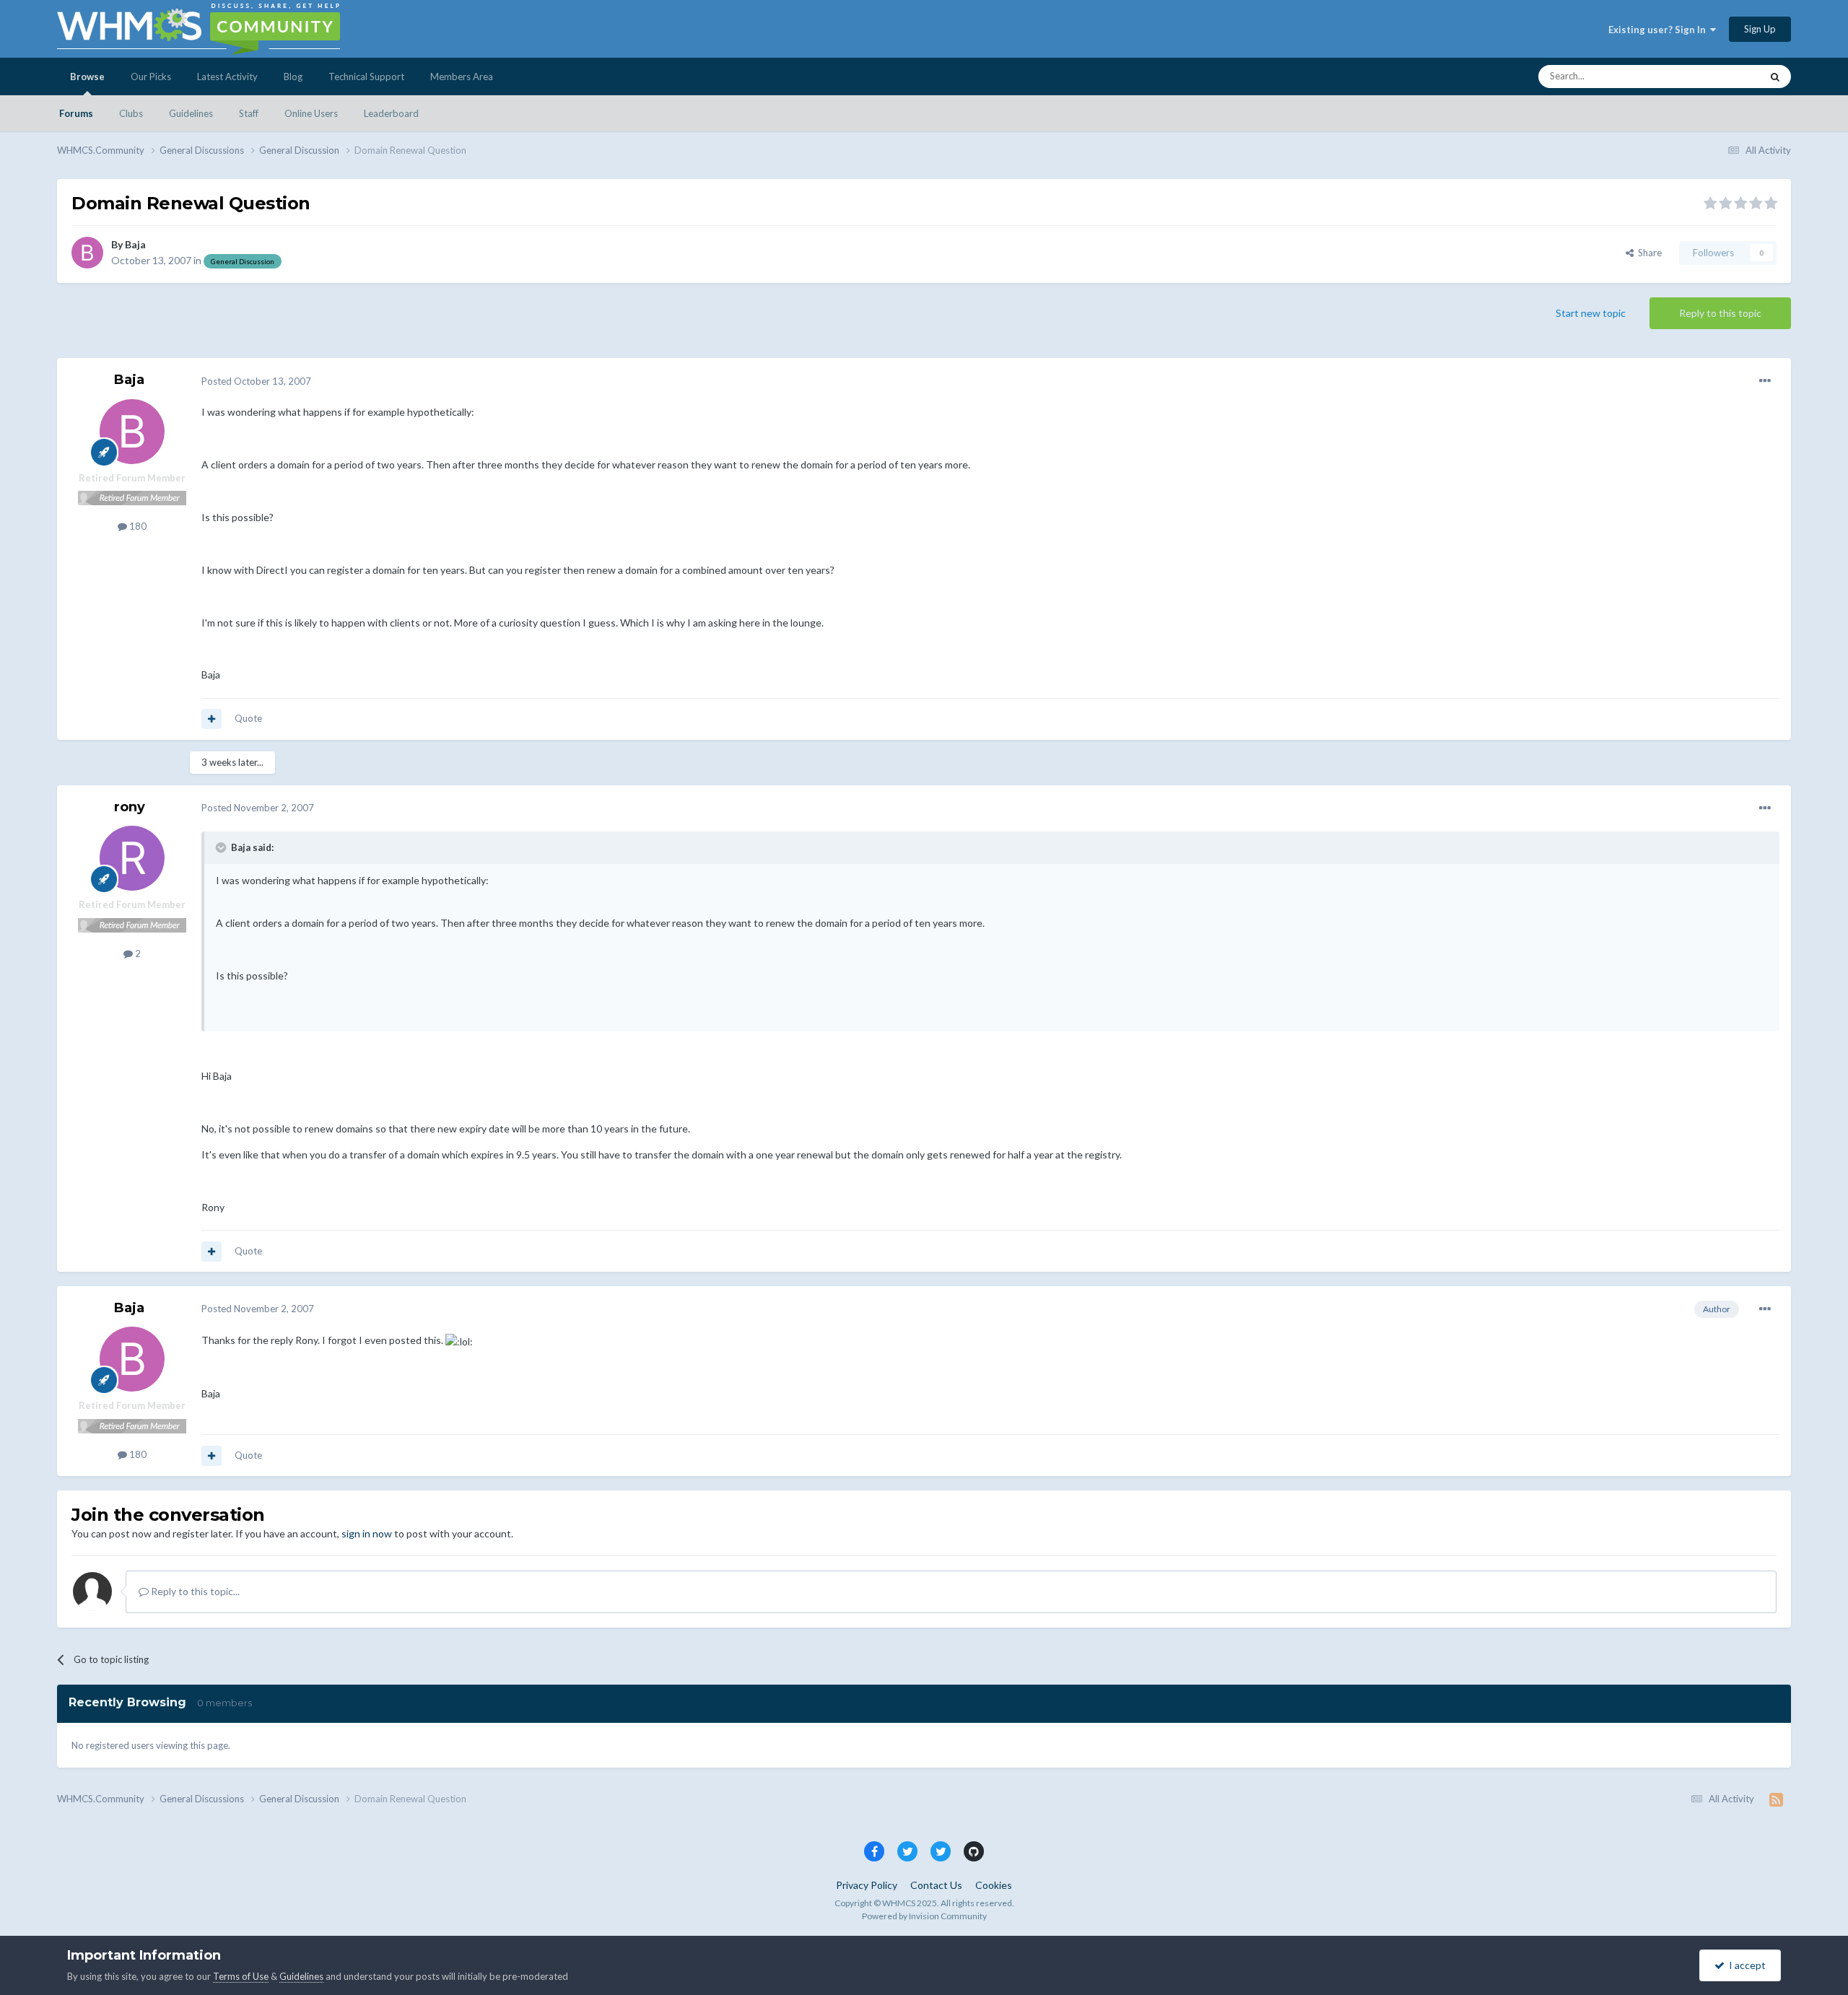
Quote (248, 718)
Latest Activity (227, 77)
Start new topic (1591, 313)
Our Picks (151, 77)
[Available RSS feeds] (1776, 1799)
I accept (1745, 1965)
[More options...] (1765, 381)
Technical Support (366, 77)
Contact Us (936, 1885)
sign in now (367, 1533)
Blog (293, 77)
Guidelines (191, 113)
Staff (249, 113)
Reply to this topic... (194, 1591)
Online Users (311, 113)
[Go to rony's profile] (132, 858)
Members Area (462, 77)
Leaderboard (391, 113)
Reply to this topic (1720, 313)
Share (1648, 253)
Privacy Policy (867, 1885)
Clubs (131, 113)
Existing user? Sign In (1659, 30)
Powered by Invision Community (924, 1916)
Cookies (994, 1885)
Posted (256, 381)
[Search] (1775, 77)
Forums (76, 113)
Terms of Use (241, 1976)
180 (137, 526)
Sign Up (1760, 29)
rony (130, 807)
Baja (135, 244)
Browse (87, 77)
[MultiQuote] (212, 719)
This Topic (1721, 76)
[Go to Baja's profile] (87, 253)
